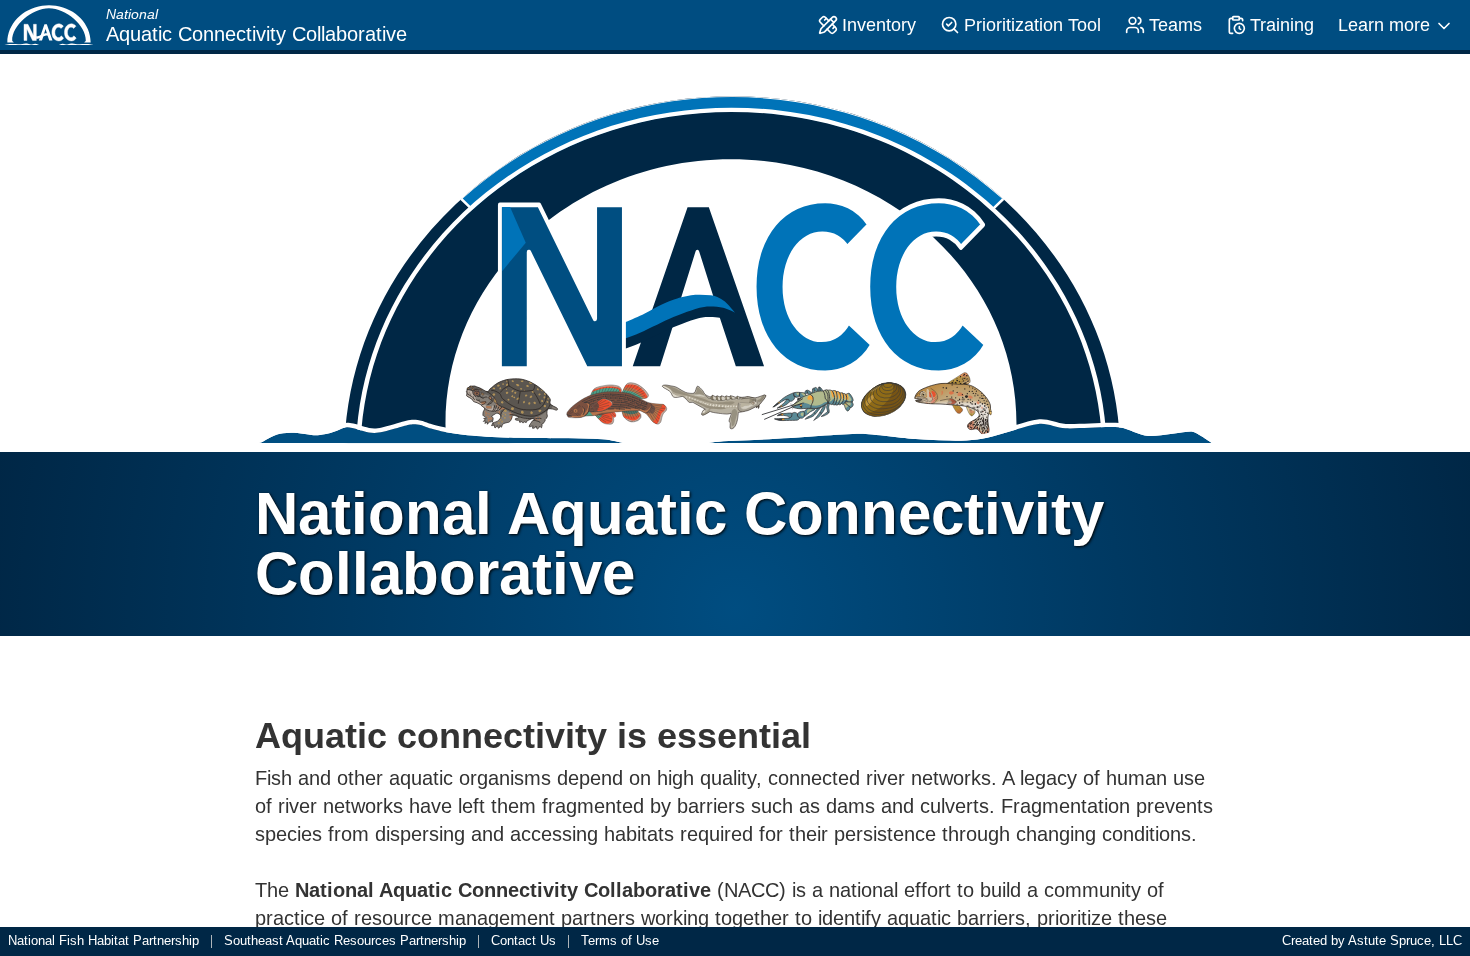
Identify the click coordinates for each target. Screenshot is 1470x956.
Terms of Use (620, 941)
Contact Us (523, 941)
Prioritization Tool (1032, 25)
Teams (1175, 25)
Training (1282, 25)
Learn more (1384, 25)
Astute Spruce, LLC (1405, 940)
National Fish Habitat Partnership (103, 941)
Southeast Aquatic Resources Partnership (345, 941)
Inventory (879, 25)
